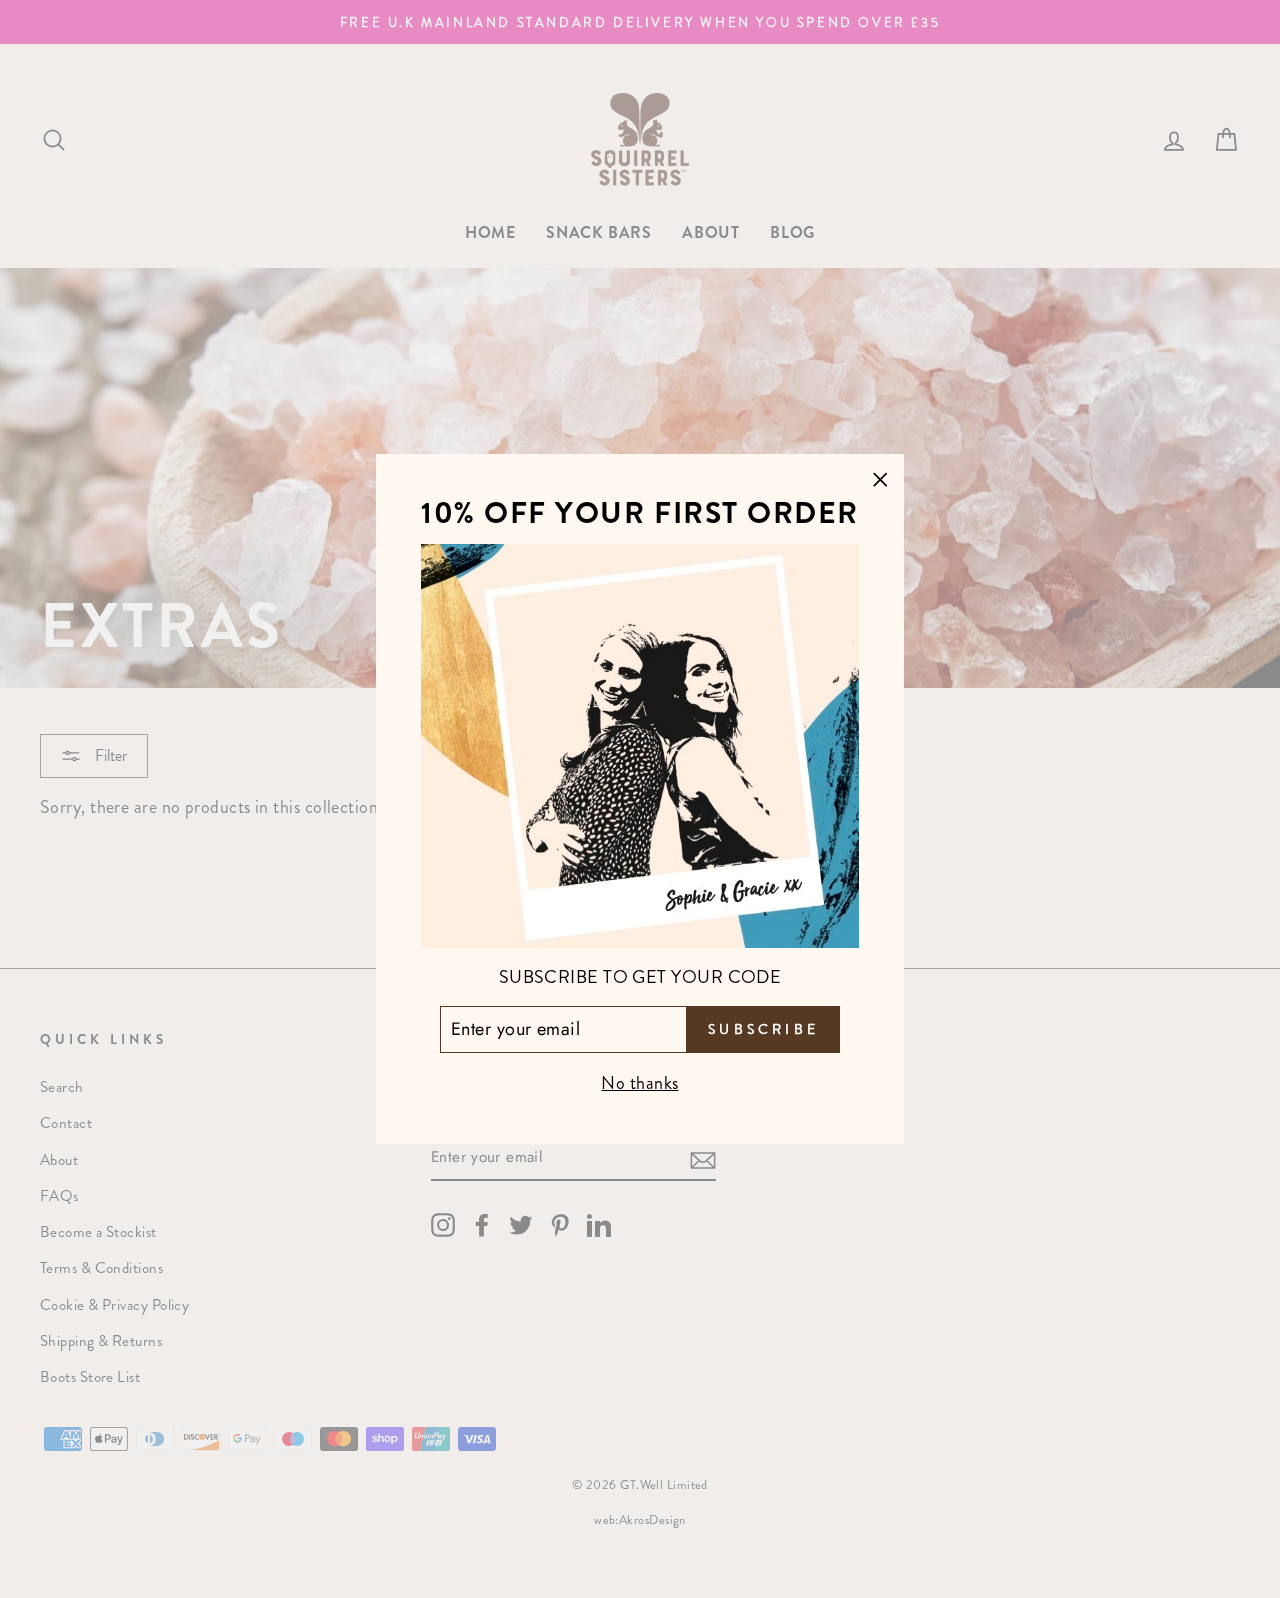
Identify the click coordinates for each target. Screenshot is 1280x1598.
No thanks (639, 1083)
